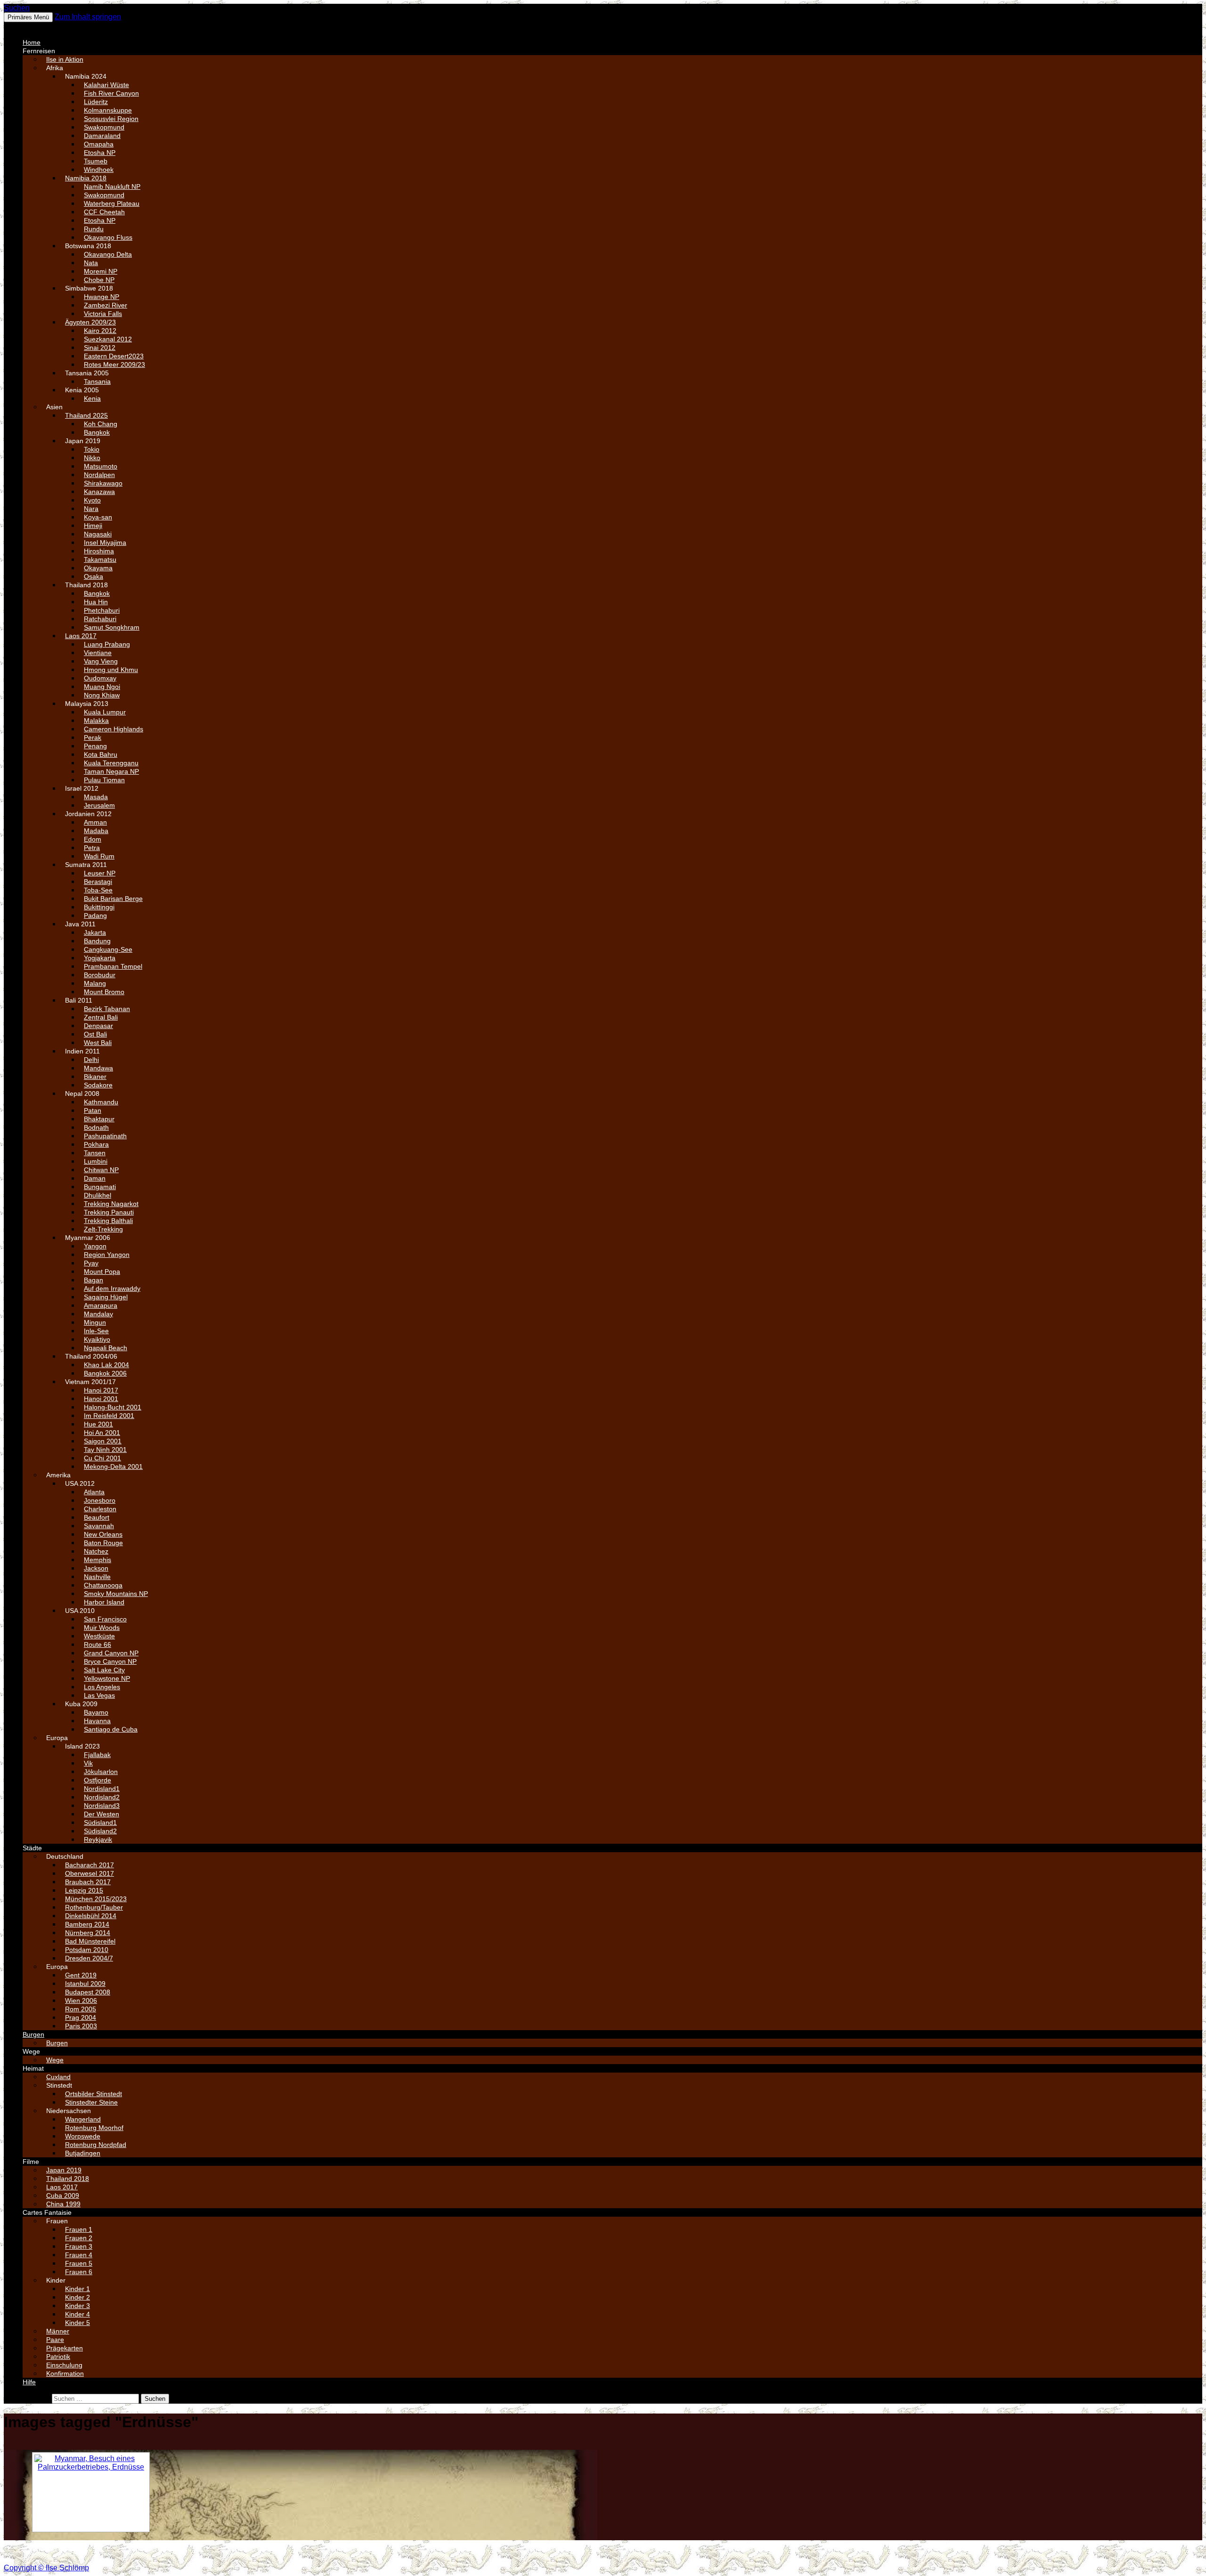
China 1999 (63, 2204)
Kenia (92, 398)
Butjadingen (83, 2153)
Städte (32, 1848)
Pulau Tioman (104, 780)
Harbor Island (104, 1602)
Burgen (33, 2034)
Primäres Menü (28, 17)
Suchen (17, 8)
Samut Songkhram (112, 627)
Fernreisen (39, 51)
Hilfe (29, 2382)
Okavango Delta (108, 254)
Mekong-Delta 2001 (113, 1466)
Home (32, 42)
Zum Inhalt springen (88, 17)
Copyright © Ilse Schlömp (46, 2568)
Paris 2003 (81, 2026)
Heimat (33, 2068)
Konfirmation (65, 2373)
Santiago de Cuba (111, 1729)
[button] (26, 26)
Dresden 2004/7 (89, 1958)
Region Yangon (107, 1255)
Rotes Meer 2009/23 (114, 365)
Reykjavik (98, 1839)
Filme (31, 2162)
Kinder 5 (77, 2323)
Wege (31, 2051)
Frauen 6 (79, 2272)
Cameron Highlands (114, 729)
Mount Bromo (104, 992)
